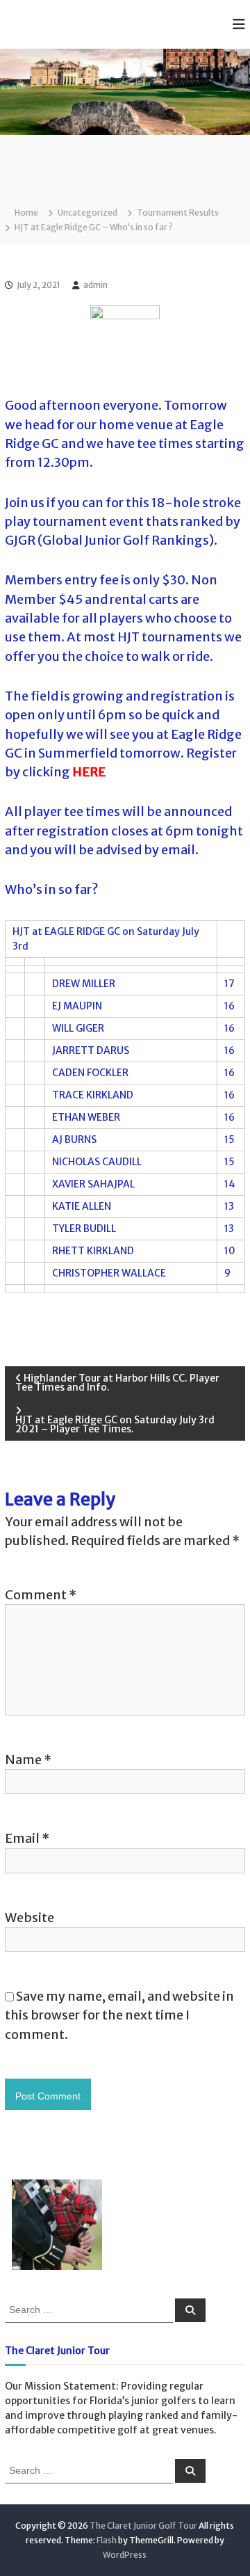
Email (27, 1838)
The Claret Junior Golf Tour (143, 2526)
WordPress (125, 2555)
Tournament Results (178, 213)
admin (95, 285)
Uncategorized (87, 213)
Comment (41, 1595)
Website (30, 1918)
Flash (107, 2540)
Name (28, 1760)
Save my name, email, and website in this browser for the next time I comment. (119, 2015)
